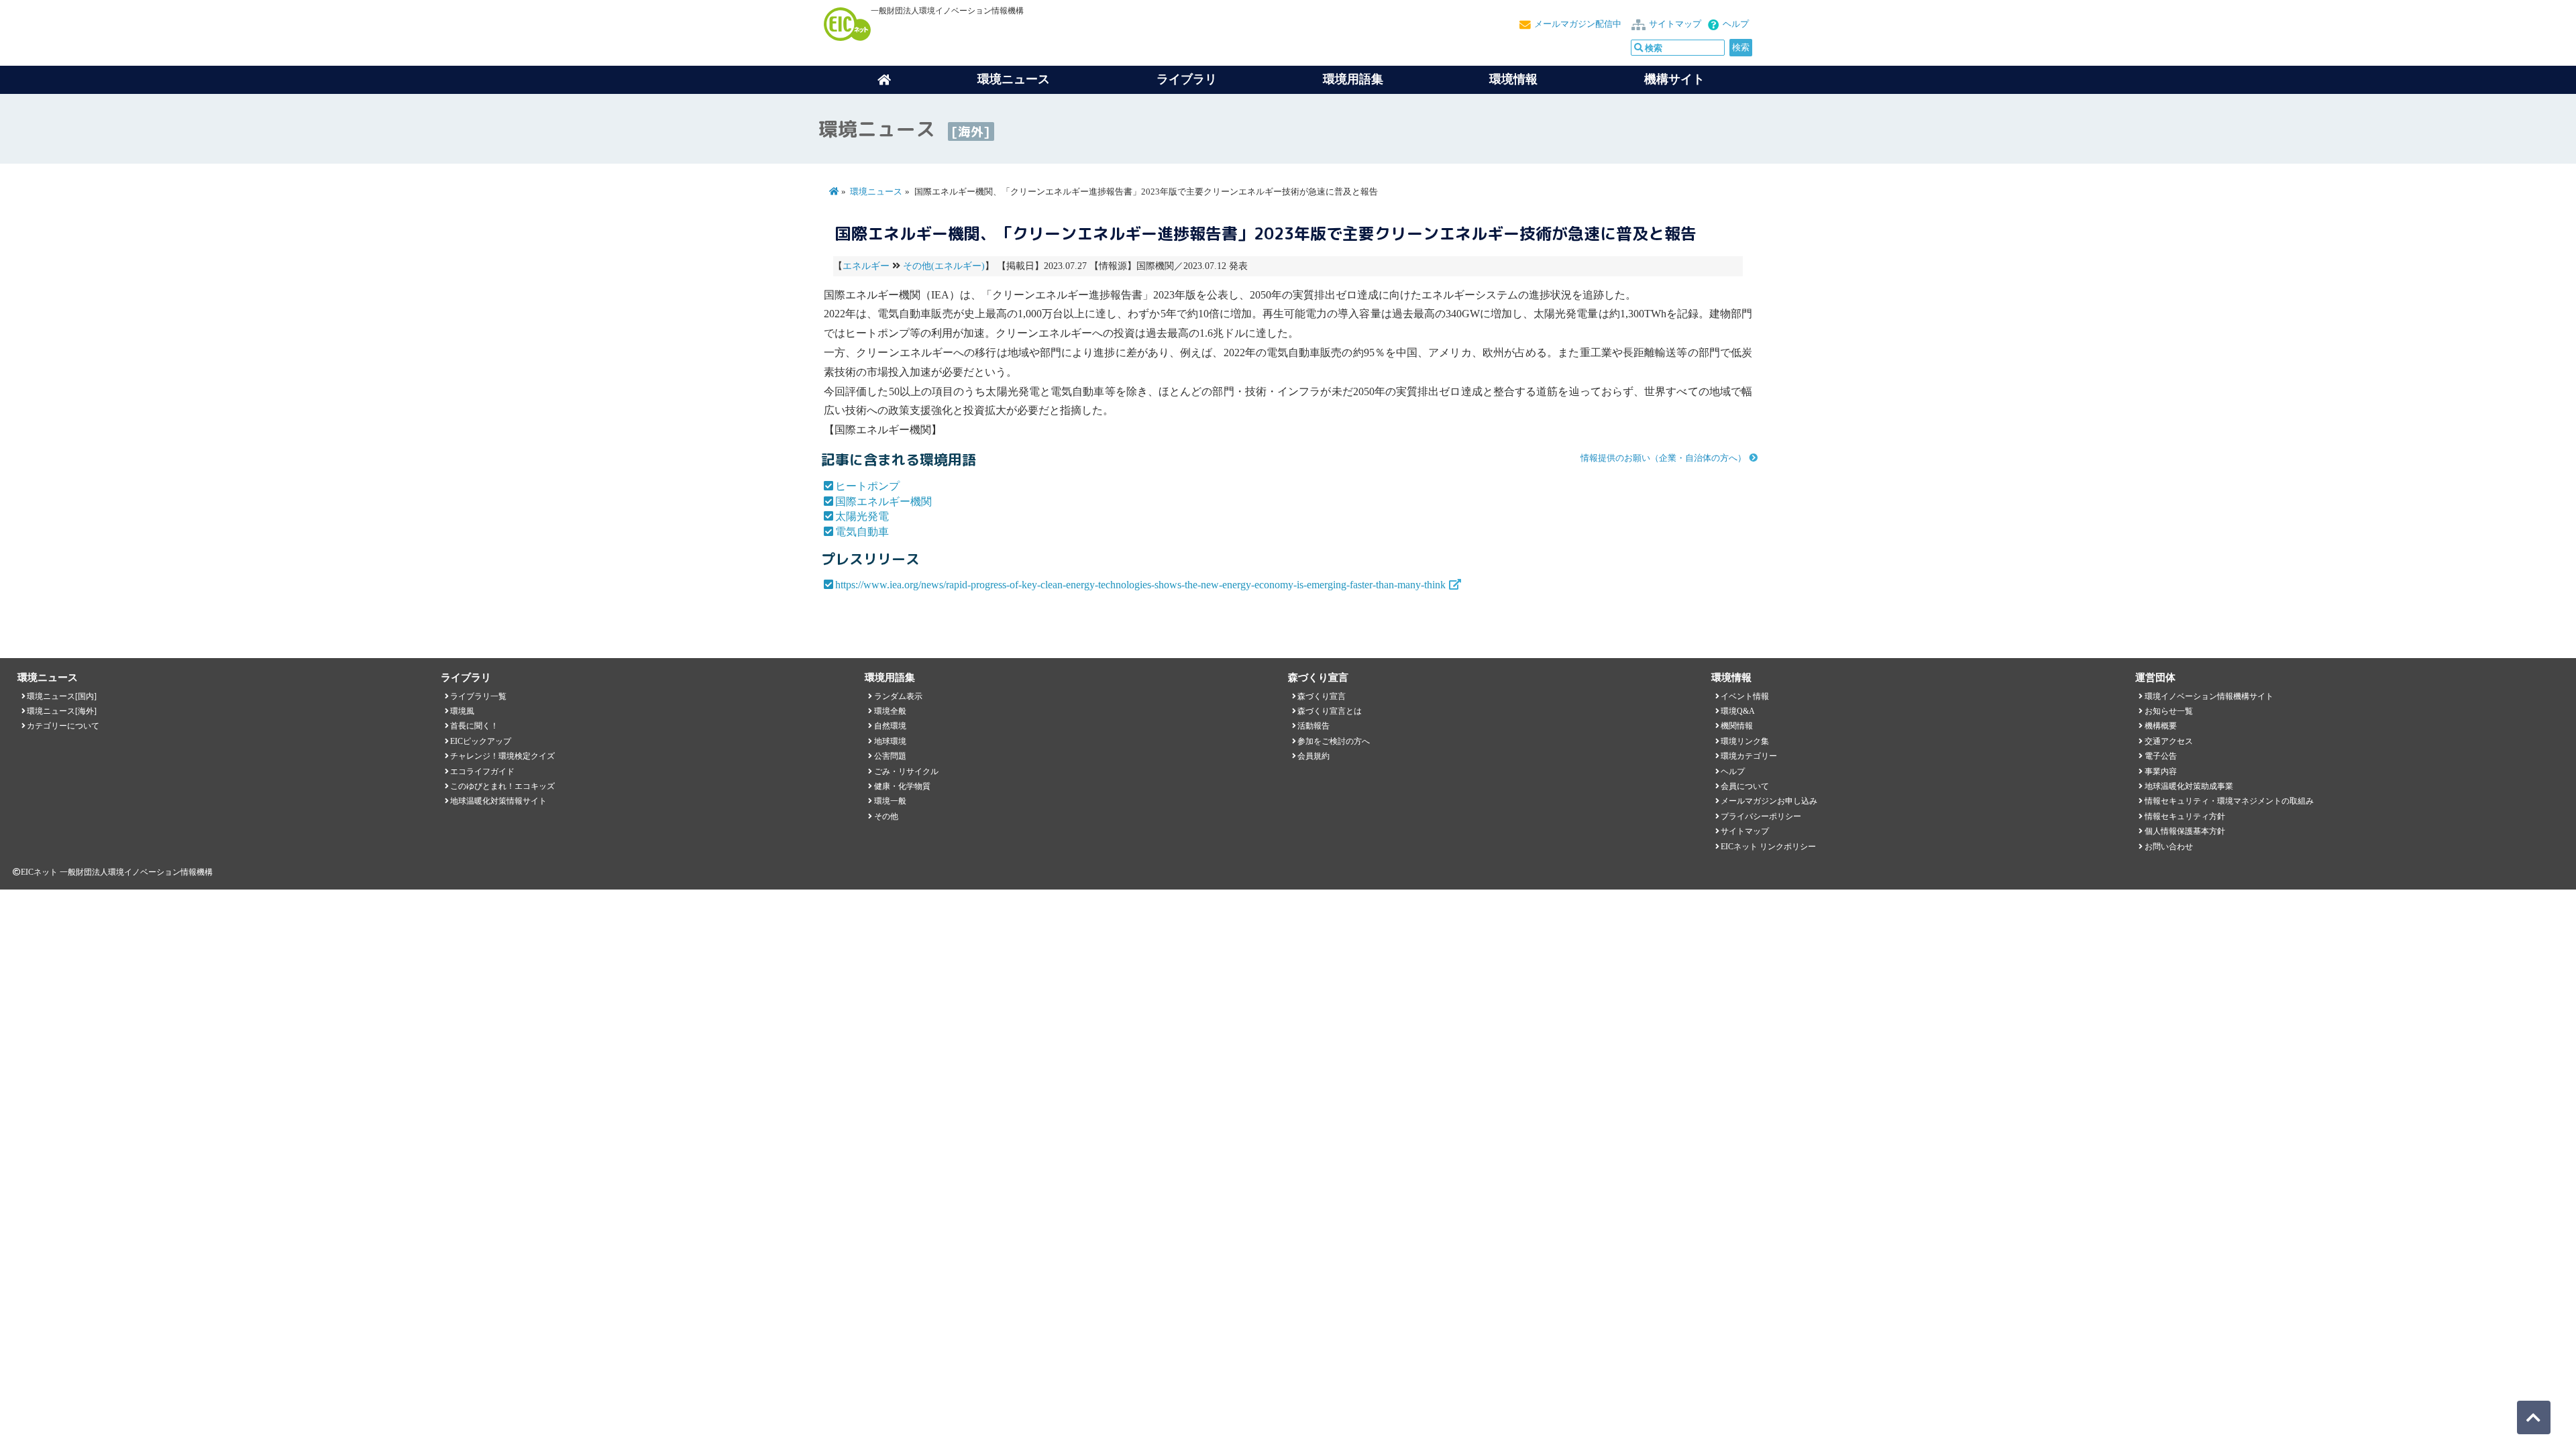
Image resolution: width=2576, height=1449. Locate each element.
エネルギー (866, 266)
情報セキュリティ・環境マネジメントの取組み (2229, 801)
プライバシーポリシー (1761, 816)
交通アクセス (2169, 741)
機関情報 (1737, 726)
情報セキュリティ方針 (2185, 816)
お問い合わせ (2169, 847)
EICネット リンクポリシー (1768, 847)
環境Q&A (1738, 711)
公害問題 (890, 756)
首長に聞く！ (474, 726)
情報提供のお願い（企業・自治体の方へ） (1663, 458)
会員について (1745, 786)
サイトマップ (1675, 24)
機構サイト (1674, 79)
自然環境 (890, 726)
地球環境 (890, 741)
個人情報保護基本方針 (2185, 831)
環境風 (462, 711)
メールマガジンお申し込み (1769, 801)
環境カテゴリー (1749, 756)
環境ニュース (876, 192)
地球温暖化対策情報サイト (498, 801)
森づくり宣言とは (1330, 711)
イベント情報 (1745, 696)
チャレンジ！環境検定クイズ (502, 756)
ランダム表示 (898, 696)
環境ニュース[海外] (62, 711)
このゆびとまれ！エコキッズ (502, 786)
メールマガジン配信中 (1578, 24)
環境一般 (890, 801)
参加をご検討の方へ (1334, 741)
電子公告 (2161, 756)
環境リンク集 (1745, 741)
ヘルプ (1736, 24)
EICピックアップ (481, 741)
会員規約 (1313, 756)
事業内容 (2161, 771)
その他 (886, 816)
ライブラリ (1187, 79)
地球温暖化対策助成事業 (2189, 786)
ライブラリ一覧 (478, 696)
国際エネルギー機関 (883, 501)
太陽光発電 (862, 516)
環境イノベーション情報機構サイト (2209, 696)
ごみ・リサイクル (906, 771)
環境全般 (890, 711)
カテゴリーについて (63, 726)
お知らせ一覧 (2169, 711)
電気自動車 (862, 532)
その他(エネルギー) (944, 266)
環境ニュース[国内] (62, 696)
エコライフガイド (482, 771)
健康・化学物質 (902, 786)
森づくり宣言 (1322, 696)
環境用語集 (1353, 79)
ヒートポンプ (867, 486)
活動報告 (1313, 726)
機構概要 (2161, 726)
